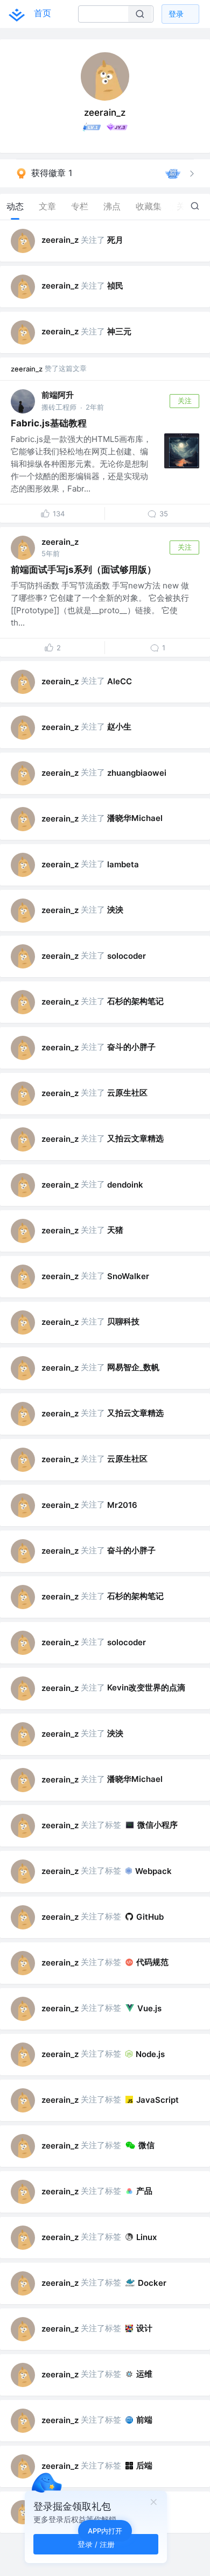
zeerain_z (60, 240)
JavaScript (157, 2100)
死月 (115, 240)
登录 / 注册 (96, 2544)
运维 (144, 2374)
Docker (152, 2283)
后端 (144, 2465)
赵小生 (119, 727)
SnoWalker (128, 1276)
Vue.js (149, 2008)
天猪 (115, 1230)
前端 (144, 2420)
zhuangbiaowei (137, 773)
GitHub (150, 1917)
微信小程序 (157, 1825)
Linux (146, 2237)
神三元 (119, 331)
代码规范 (152, 1962)
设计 (144, 2328)
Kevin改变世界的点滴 (146, 1687)
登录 (176, 14)
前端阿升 (58, 395)
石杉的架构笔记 (135, 1001)
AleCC (120, 681)
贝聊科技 (123, 1321)
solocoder (127, 956)
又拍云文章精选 (135, 1138)
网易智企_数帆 (133, 1367)
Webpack (153, 1871)
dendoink (125, 1185)
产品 (144, 2191)
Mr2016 (122, 1505)
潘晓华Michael (135, 818)
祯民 (115, 286)
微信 (146, 2145)
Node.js (150, 2054)
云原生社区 (127, 1093)
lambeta (123, 864)
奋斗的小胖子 (131, 1047)
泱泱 (115, 910)
